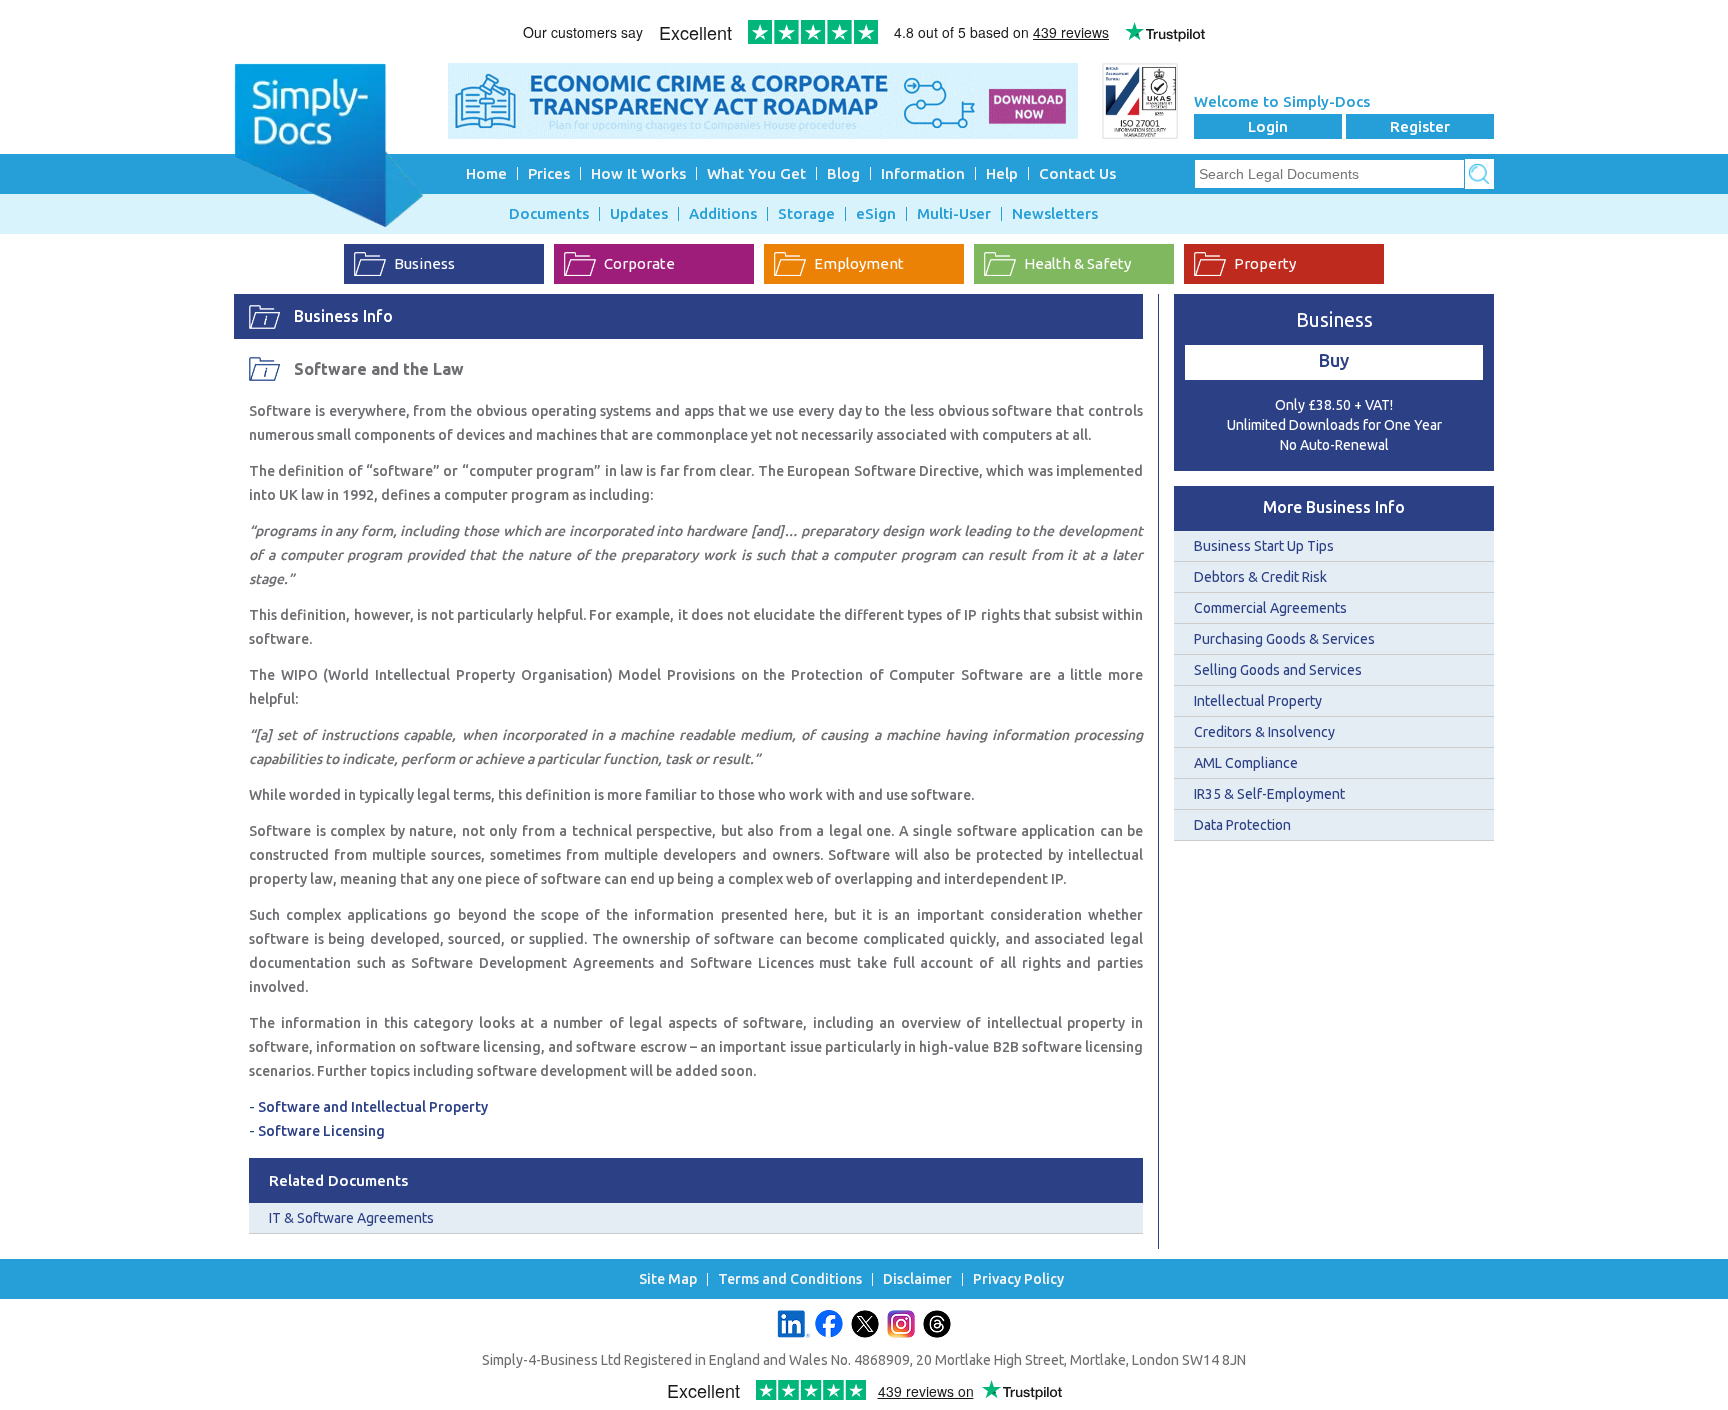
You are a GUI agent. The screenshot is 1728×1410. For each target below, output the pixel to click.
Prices (549, 173)
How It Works (638, 173)
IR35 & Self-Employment (1269, 794)
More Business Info (1334, 507)
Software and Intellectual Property (373, 1107)
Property (1265, 263)
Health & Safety (1077, 263)
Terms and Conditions (790, 1279)
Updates (639, 214)
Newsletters (1055, 214)
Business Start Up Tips (1264, 546)
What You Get (756, 173)
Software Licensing (321, 1131)
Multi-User (954, 214)
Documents (549, 214)
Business (424, 263)
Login (1268, 126)
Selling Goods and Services (1278, 670)
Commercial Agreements (1270, 608)
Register (1420, 126)
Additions (723, 214)
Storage (806, 214)
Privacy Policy (1018, 1279)
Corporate (639, 263)
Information (923, 173)
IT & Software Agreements (351, 1218)
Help (1002, 173)
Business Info (343, 316)
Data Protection (1242, 825)
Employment (859, 263)
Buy (1334, 360)
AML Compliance (1246, 763)
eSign (876, 214)
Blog (843, 173)
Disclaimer (917, 1279)
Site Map (668, 1279)
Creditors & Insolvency (1264, 732)
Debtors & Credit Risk (1260, 577)
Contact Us (1077, 173)
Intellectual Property (1258, 701)
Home (486, 173)
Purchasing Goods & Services (1284, 639)
